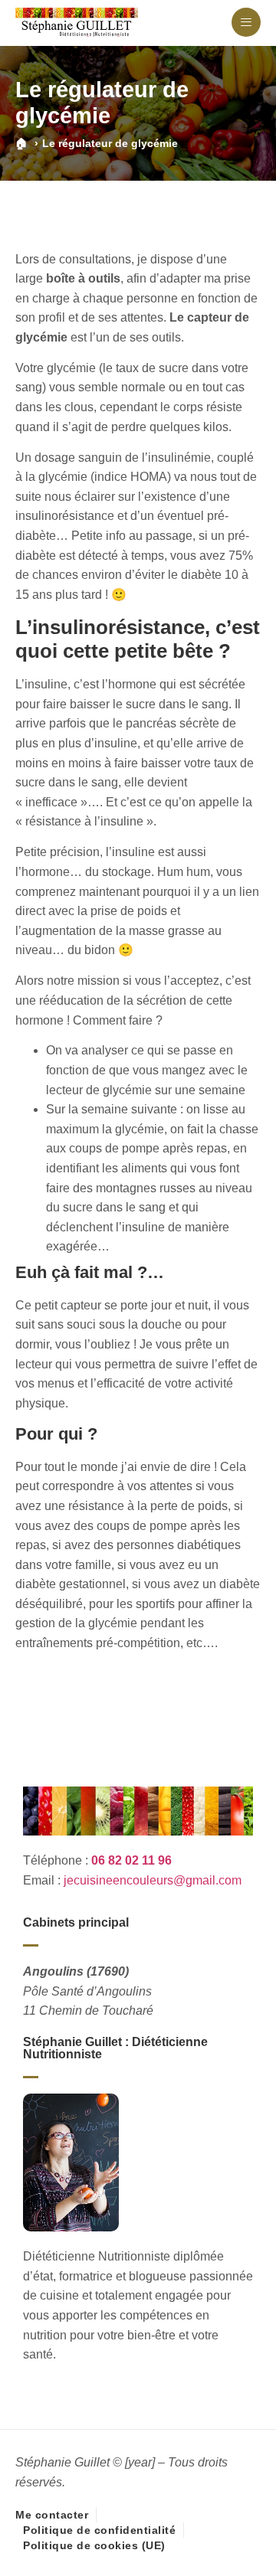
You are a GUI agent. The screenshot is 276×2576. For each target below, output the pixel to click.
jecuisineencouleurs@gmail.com (153, 1880)
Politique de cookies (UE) (94, 2545)
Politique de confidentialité (99, 2530)
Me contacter (52, 2515)
